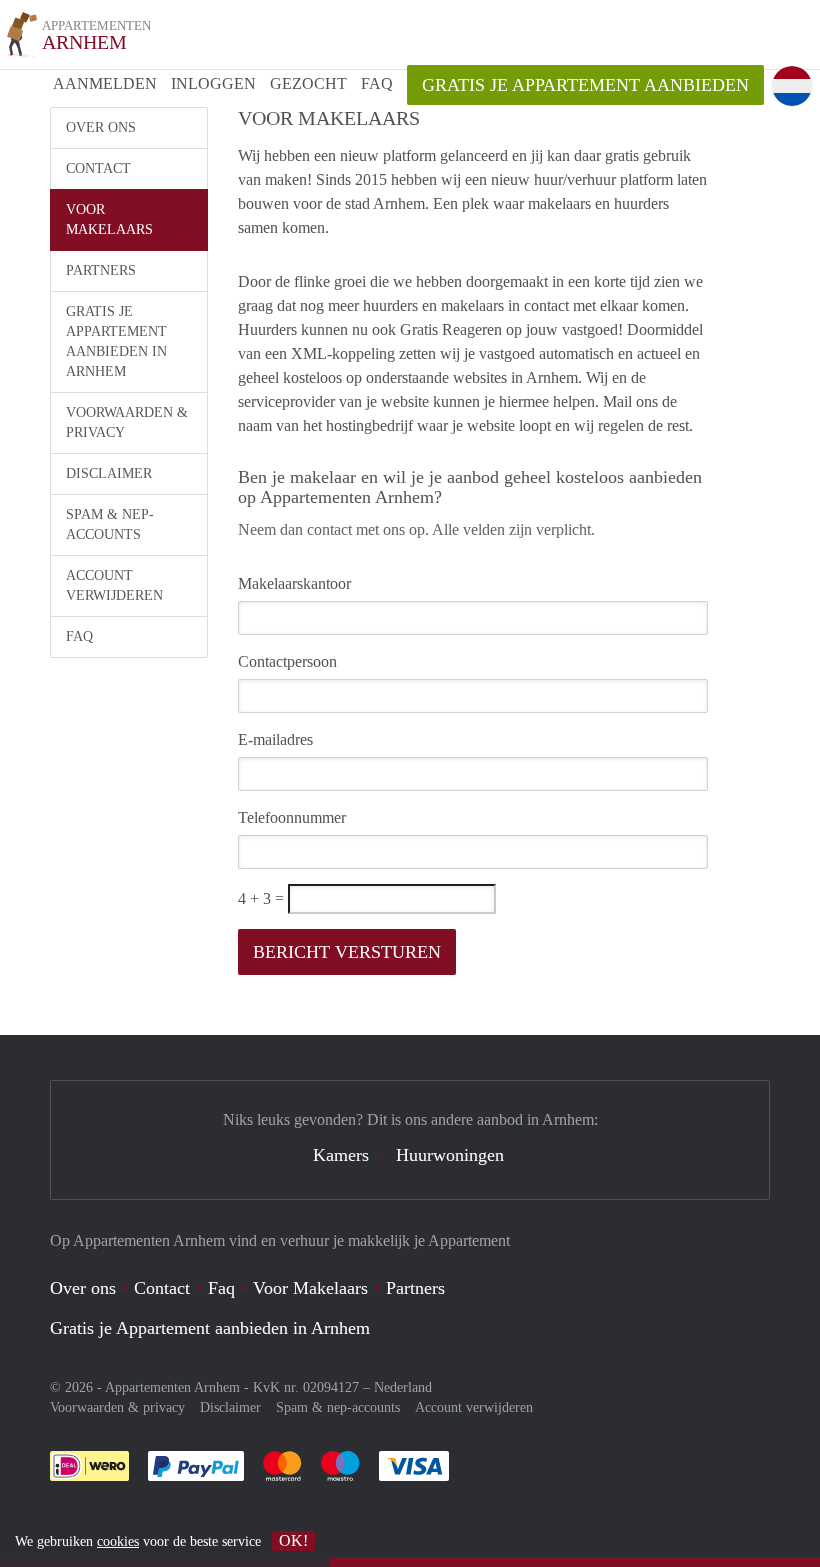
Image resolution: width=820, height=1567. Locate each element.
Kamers (341, 1155)
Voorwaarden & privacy (127, 422)
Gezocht (308, 83)
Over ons (101, 127)
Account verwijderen (114, 585)
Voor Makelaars (109, 219)
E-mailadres (275, 739)
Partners (101, 270)
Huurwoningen (450, 1155)
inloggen (213, 83)
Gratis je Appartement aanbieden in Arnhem (116, 341)
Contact (98, 168)
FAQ (377, 83)
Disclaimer (109, 473)
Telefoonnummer (292, 817)
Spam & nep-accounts (110, 524)
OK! (293, 1540)
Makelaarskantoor (294, 583)
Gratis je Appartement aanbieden (585, 85)
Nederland (403, 1387)
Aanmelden (105, 83)
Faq (221, 1288)
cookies (118, 1541)
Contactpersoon (287, 661)
